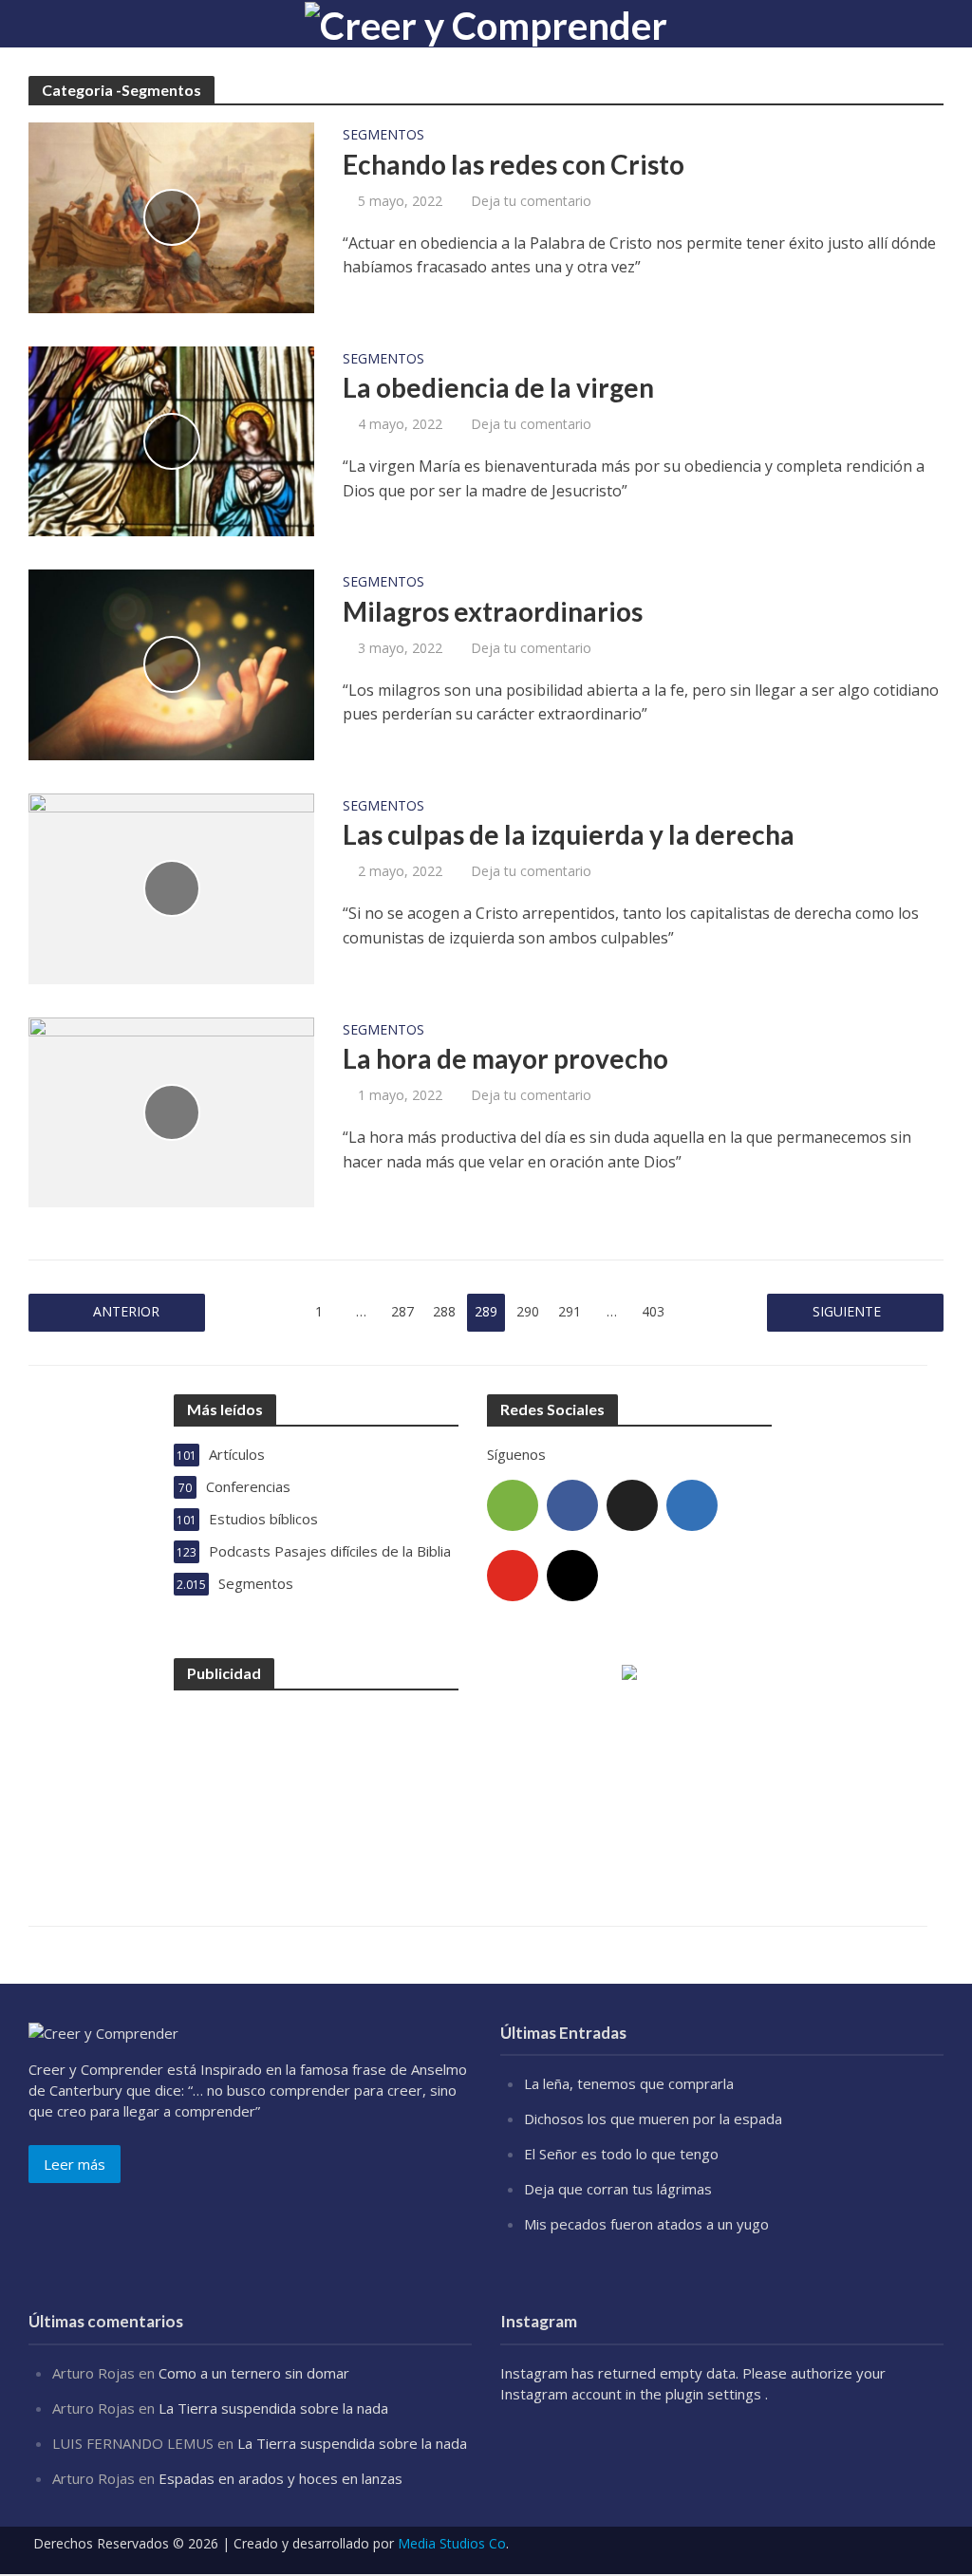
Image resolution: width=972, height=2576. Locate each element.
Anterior (126, 1311)
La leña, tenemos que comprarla (629, 2083)
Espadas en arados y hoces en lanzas (280, 2478)
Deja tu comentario (531, 201)
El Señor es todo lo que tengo (621, 2154)
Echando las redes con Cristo (514, 164)
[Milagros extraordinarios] (171, 663)
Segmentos (383, 136)
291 (570, 1311)
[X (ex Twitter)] (632, 1505)
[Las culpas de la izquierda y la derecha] (171, 887)
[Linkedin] (692, 1505)
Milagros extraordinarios (493, 611)
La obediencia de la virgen (498, 387)
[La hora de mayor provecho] (171, 1111)
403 (653, 1311)
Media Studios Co (452, 2543)
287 (402, 1311)
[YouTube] (513, 1576)
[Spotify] (513, 1505)
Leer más (75, 2164)
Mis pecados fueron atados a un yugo (646, 2224)
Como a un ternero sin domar (254, 2373)
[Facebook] (572, 1505)
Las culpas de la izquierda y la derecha (569, 834)
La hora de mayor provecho (505, 1058)
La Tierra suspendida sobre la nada (273, 2408)
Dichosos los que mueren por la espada (653, 2119)
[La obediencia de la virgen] (171, 439)
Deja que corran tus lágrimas (618, 2189)
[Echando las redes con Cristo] (171, 216)
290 (528, 1311)
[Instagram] (572, 1576)
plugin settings (715, 2394)
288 (444, 1311)
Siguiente (847, 1311)
